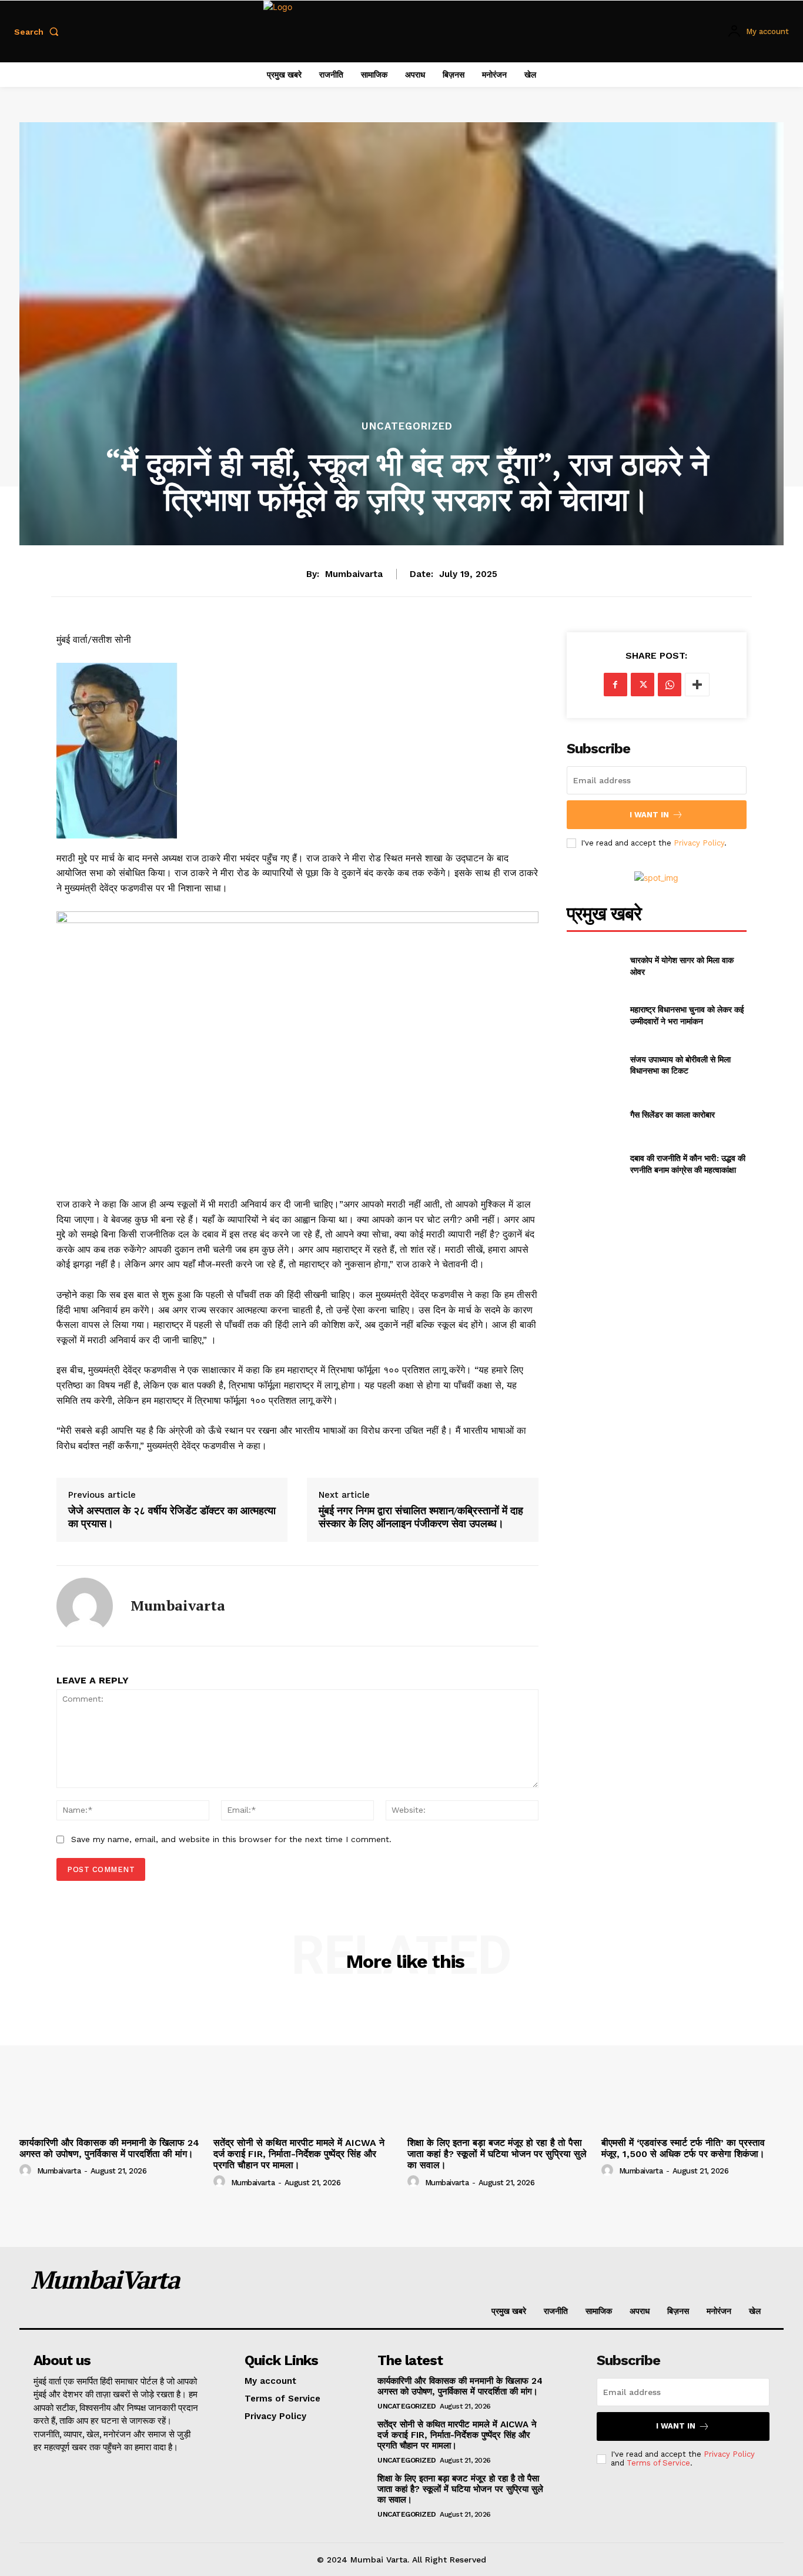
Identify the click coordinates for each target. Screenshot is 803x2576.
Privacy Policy (699, 843)
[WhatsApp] (670, 685)
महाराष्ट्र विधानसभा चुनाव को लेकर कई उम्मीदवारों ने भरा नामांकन (687, 1015)
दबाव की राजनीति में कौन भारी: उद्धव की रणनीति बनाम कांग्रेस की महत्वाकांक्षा (688, 1164)
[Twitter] (643, 685)
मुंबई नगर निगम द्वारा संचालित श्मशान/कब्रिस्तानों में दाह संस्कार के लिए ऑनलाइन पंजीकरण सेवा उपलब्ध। (421, 1517)
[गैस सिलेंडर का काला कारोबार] (594, 1114)
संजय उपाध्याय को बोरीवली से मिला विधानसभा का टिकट (680, 1065)
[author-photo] (27, 2171)
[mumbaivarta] (85, 1606)
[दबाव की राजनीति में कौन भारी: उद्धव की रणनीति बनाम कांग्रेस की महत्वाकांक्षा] (594, 1164)
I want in (649, 815)
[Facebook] (615, 685)
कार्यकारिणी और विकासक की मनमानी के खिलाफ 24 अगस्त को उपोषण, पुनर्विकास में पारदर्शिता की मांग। (109, 2148)
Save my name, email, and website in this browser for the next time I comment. (231, 1839)
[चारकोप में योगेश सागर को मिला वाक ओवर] (594, 965)
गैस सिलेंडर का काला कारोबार (672, 1114)
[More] (697, 685)
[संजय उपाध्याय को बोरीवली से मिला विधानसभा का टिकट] (594, 1065)
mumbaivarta (354, 574)
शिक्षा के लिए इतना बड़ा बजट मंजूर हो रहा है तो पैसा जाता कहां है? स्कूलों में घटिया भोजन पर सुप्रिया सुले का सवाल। (497, 2154)
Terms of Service (658, 2463)
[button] (39, 32)
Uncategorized (407, 426)
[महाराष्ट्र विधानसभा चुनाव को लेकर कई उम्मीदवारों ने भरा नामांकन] (594, 1015)
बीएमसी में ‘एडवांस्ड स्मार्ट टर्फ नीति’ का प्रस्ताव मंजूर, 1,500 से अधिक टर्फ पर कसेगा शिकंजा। (683, 2148)
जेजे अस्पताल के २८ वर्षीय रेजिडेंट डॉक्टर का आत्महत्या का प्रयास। (172, 1517)
